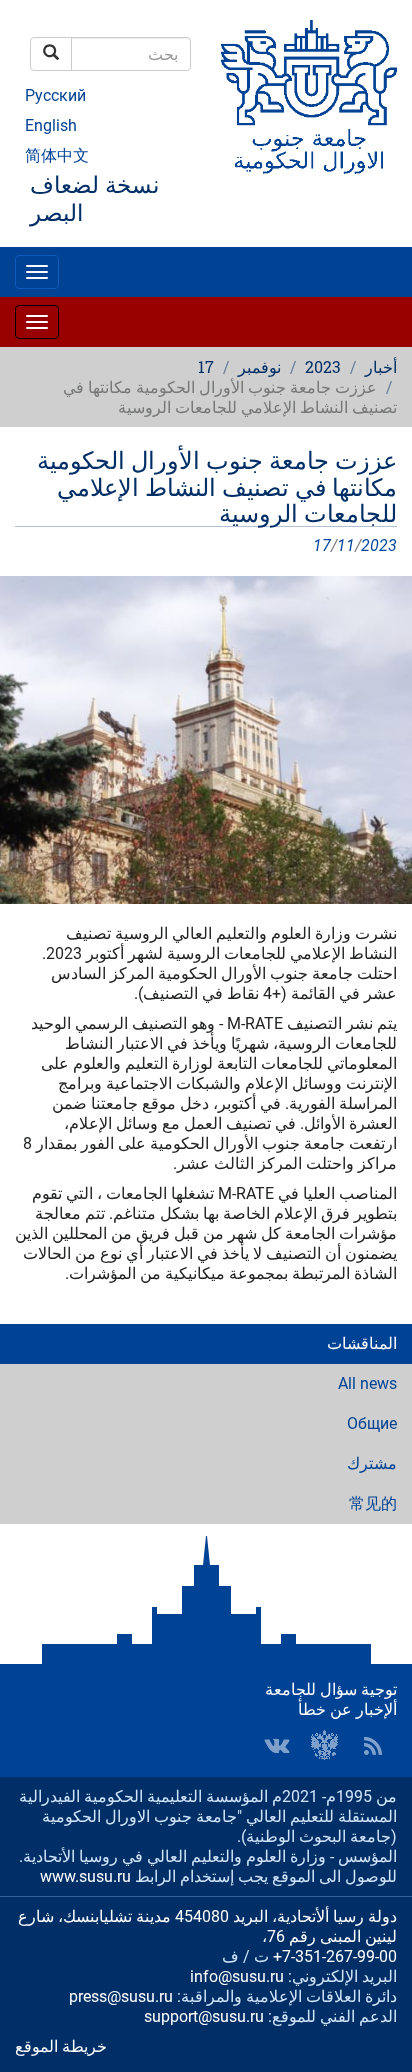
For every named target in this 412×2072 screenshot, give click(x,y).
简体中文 (57, 155)
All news (367, 1383)
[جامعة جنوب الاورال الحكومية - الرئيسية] (309, 97)
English (51, 125)
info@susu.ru (237, 1976)
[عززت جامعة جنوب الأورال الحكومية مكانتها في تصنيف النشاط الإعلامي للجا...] (206, 740)
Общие (372, 1423)
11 (346, 545)
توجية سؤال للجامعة (331, 1689)
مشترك (372, 1463)
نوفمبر (259, 366)
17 (206, 366)
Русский (55, 95)
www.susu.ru (85, 1876)
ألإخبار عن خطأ (347, 1709)
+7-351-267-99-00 (335, 1956)
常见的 (373, 1503)
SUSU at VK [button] (277, 1746)
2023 (323, 366)
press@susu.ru (121, 1996)
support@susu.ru (204, 2016)
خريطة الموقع (61, 2046)
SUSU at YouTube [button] (325, 1746)
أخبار (381, 366)
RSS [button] (373, 1746)
